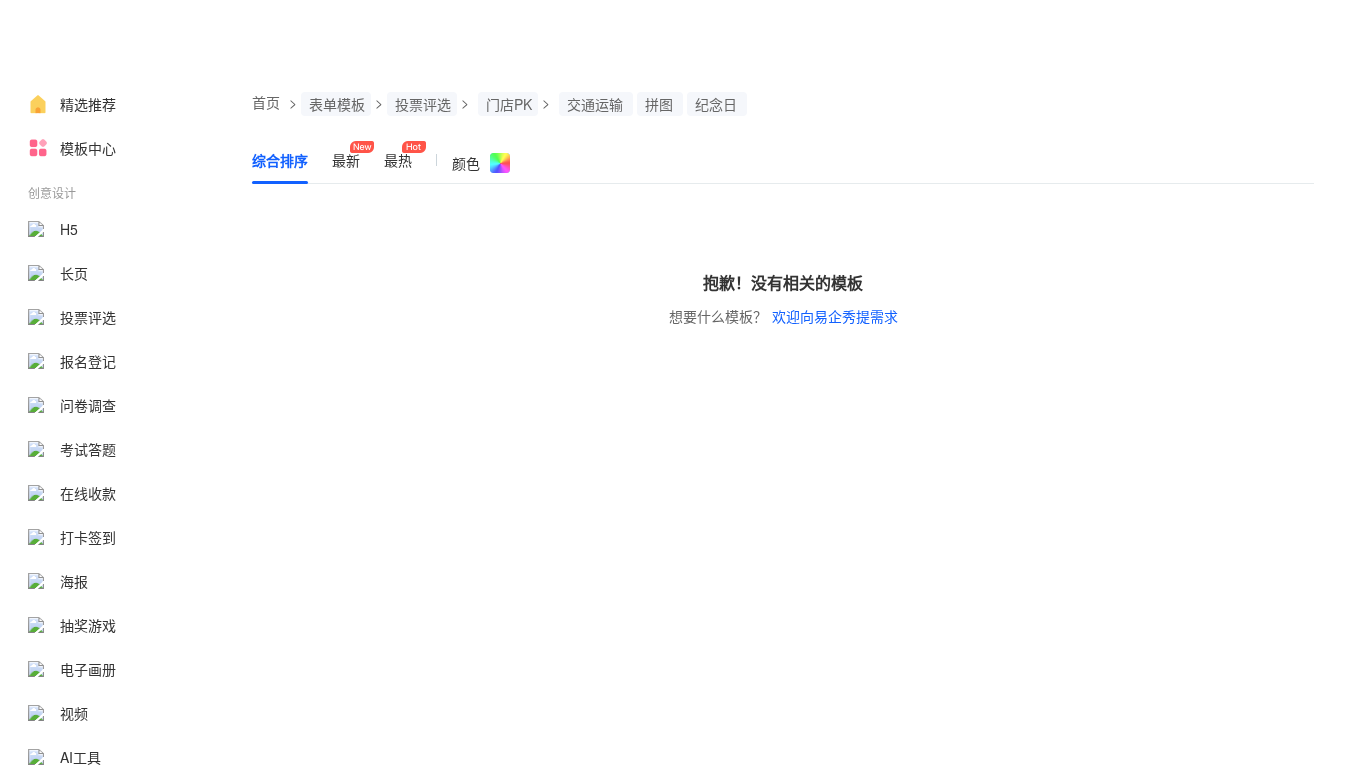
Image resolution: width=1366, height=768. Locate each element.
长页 (74, 273)
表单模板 (337, 104)
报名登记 (88, 361)
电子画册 (88, 669)
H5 (69, 229)
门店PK (509, 104)
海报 (74, 581)
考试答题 (88, 449)
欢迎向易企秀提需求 (835, 316)
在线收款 (88, 493)
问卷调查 (88, 405)
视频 (74, 713)
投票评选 (88, 317)
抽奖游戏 (88, 625)
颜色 (466, 163)
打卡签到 (88, 537)
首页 (266, 102)
